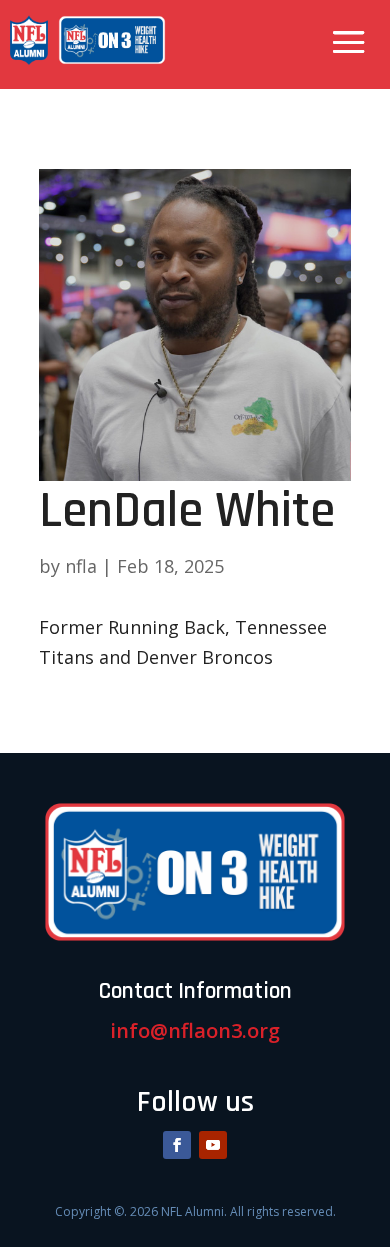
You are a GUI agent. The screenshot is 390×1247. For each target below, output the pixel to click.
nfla (81, 566)
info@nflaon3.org (195, 1030)
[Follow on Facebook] (177, 1145)
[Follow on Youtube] (213, 1145)
